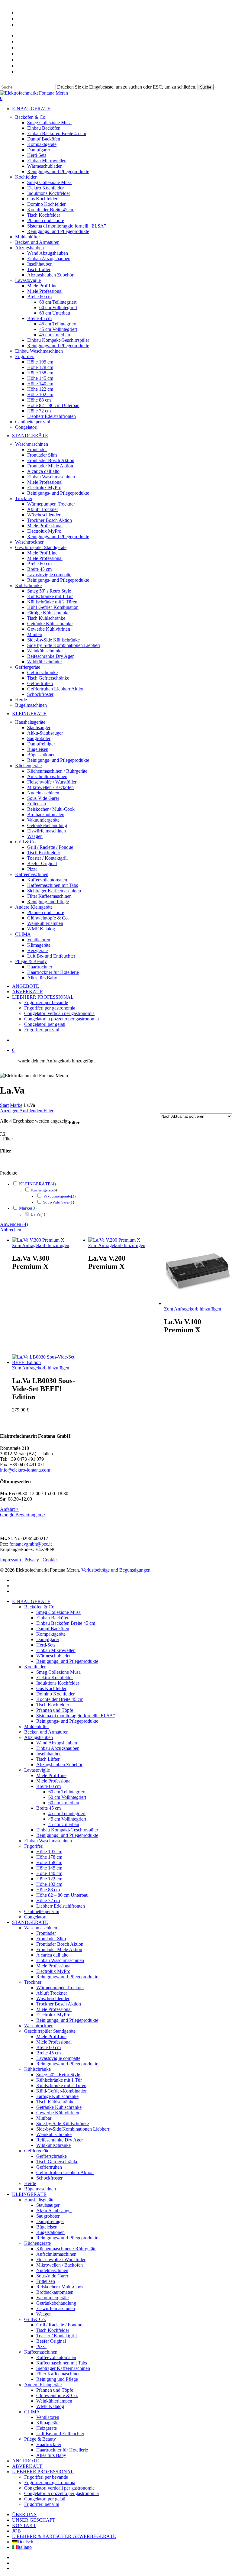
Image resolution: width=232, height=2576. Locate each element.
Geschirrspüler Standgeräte (50, 2031)
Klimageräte (48, 2423)
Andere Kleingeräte (43, 2385)
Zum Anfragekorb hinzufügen (41, 1245)
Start (4, 1105)
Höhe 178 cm (49, 1857)
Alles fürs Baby (51, 2455)
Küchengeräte (42, 1190)
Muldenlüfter (37, 1726)
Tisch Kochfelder (53, 1705)
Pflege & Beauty (40, 2439)
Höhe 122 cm (49, 1879)
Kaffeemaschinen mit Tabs (62, 2363)
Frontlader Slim (51, 1939)
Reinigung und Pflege (57, 2379)
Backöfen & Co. (40, 1607)
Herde (30, 2183)
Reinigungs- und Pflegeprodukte (67, 1661)
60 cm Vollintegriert (67, 1797)
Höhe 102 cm (49, 1884)
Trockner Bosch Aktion (59, 2004)
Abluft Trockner (52, 1993)
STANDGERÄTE (30, 1922)
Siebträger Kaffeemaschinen (63, 2368)
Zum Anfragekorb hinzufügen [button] (41, 1368)
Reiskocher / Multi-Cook (60, 2287)
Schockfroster (49, 2178)
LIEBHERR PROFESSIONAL (43, 2472)
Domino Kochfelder (55, 1694)
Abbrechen (11, 1230)
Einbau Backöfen (53, 1618)
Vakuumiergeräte (57, 1196)
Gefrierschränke (52, 2156)
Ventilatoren (48, 2417)
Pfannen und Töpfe (55, 1710)
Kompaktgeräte (51, 1634)
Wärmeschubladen (54, 1656)
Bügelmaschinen (40, 2189)
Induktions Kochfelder (58, 1683)
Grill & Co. (35, 2319)
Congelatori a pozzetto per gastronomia (61, 2493)
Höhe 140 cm (49, 1873)
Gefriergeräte (37, 2151)
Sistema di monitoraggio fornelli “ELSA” (76, 1716)
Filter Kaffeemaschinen (58, 2374)
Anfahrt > (9, 1509)
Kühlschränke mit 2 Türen (61, 2085)
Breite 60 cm (48, 2047)
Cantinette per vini (42, 1911)
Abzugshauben (39, 1737)
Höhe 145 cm (49, 1868)
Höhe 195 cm (49, 1852)
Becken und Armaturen (46, 1732)
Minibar (44, 2118)
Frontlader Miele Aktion (59, 1949)
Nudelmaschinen (52, 2270)
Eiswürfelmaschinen (56, 2308)
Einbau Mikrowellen (56, 1650)
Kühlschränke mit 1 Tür (59, 2080)
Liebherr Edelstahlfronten (61, 1906)
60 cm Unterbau (64, 1803)
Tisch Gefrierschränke (57, 2162)
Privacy (32, 1560)
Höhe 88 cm (48, 1890)
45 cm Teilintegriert (67, 1813)
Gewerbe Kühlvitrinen (58, 2113)
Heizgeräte (47, 2428)
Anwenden (14, 1224)
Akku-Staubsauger (54, 2211)
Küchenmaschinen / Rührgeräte (66, 2249)
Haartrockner (49, 2444)
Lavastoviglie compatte (58, 2058)
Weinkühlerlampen (54, 2401)
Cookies (50, 1560)
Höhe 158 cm (49, 1862)
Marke (16, 1105)
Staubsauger (48, 2205)
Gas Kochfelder (51, 1688)
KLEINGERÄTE (35, 1184)
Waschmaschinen (41, 1928)
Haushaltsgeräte (39, 2200)
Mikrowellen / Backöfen (60, 2265)
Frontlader (46, 1933)
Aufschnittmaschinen (56, 2254)
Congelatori (35, 1917)
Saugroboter (48, 2216)
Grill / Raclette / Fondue (59, 2325)
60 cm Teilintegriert (67, 1792)
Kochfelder (35, 1667)
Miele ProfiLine (51, 1775)
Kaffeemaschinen (41, 2352)
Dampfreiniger (50, 2221)
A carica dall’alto (52, 1955)
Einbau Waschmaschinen (48, 1841)
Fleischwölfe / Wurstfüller (61, 2259)
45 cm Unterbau (64, 1824)
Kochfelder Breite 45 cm (60, 1699)
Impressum (10, 1560)
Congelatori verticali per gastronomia (59, 2488)
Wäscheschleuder (53, 1998)
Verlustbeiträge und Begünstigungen (116, 1570)
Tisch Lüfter (48, 1759)
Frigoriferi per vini (42, 2504)
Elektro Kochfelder (55, 1677)
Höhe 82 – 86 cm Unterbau (62, 1895)
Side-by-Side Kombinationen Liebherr (73, 2129)
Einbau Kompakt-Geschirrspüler (67, 1830)
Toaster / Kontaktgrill (56, 2336)
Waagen (44, 2314)
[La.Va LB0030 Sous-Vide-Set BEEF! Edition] (46, 1362)
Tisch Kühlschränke (55, 2102)
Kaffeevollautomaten (56, 2357)
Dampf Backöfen (53, 1629)
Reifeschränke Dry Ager (60, 2140)
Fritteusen (46, 2281)
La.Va (36, 1214)
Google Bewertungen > (23, 1515)
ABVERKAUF (27, 2466)
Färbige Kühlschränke (57, 2096)
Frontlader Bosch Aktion (60, 1944)
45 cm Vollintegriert (67, 1819)
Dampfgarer (48, 1639)
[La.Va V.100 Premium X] (198, 1303)
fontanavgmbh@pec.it (31, 1544)
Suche (206, 87)
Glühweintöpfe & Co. (57, 2395)
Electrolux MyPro (53, 1971)
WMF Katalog (50, 2406)
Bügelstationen (50, 2232)
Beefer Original (51, 2341)
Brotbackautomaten (55, 2292)
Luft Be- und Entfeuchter (60, 2434)
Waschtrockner (38, 2026)
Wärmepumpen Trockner (60, 1988)
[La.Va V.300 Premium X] (38, 1240)
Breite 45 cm (48, 2053)
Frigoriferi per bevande (46, 2477)
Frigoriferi (34, 1846)
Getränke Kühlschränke (59, 2107)
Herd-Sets (46, 1645)
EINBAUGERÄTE (31, 1601)
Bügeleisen (47, 2227)
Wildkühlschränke (53, 2145)
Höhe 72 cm (48, 1900)
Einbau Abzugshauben (58, 1748)
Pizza (41, 2347)
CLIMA (32, 2412)
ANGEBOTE (26, 2461)
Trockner (33, 1982)
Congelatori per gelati (45, 2499)
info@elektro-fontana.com (25, 1470)
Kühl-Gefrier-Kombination (62, 2091)
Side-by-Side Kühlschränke (63, 2124)
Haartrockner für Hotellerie (62, 2450)
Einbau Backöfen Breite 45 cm (66, 1623)
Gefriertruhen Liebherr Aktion (65, 2172)
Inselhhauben (49, 1754)
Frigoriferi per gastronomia (50, 2482)
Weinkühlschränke (54, 2134)
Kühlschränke (37, 2069)
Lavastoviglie (37, 1770)
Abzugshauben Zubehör (59, 1765)
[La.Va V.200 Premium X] (114, 1240)
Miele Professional (54, 1781)
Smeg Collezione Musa (58, 1612)
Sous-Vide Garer (56, 1202)
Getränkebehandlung (56, 2303)
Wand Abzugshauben (57, 1743)
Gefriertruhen (49, 2167)
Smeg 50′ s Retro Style (58, 2075)
